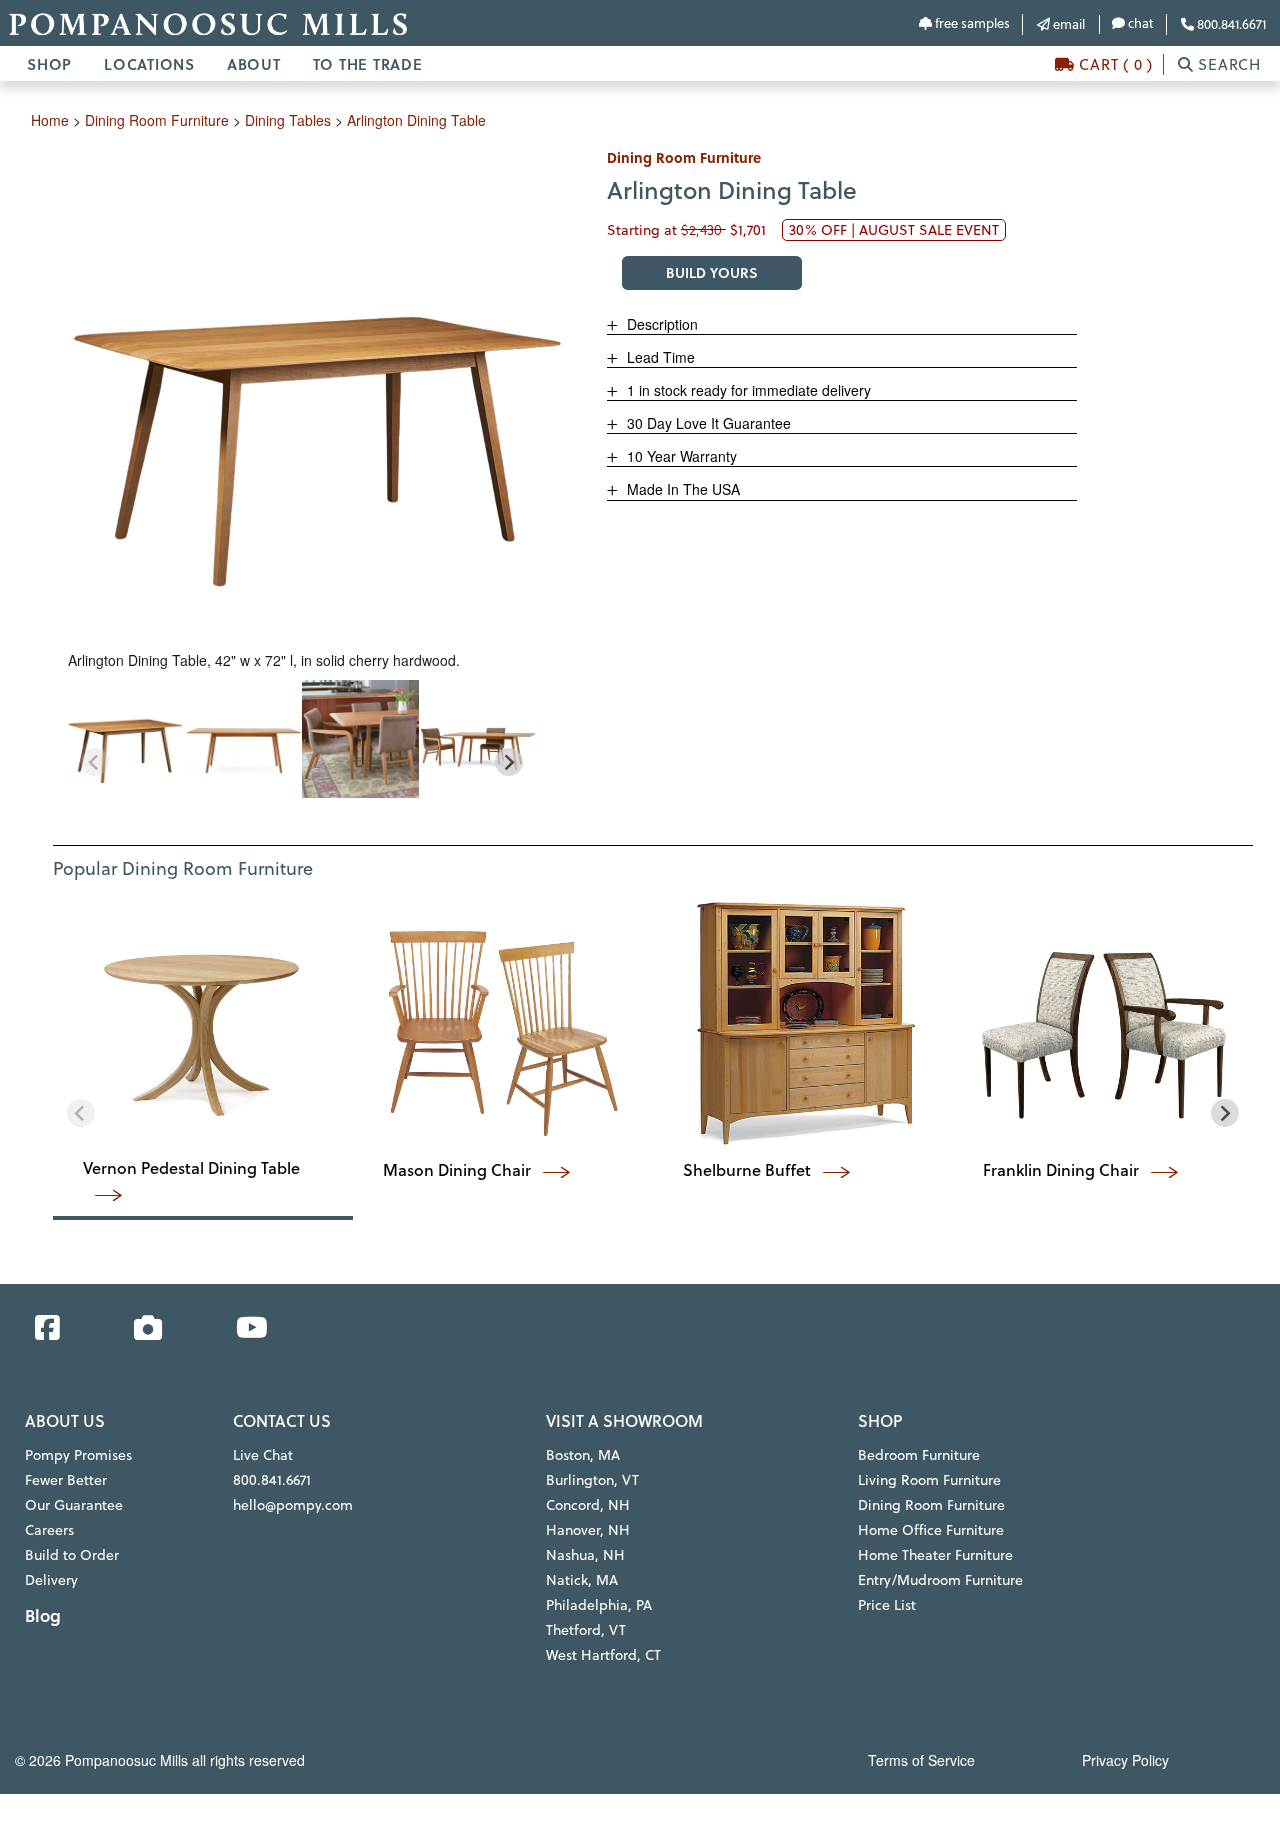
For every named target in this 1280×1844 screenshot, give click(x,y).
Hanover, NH (588, 1530)
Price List (887, 1605)
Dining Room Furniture (931, 1505)
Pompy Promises (78, 1455)
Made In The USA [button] (681, 489)
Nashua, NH (585, 1555)
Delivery (51, 1580)
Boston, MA (583, 1455)
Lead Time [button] (659, 357)
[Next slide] (509, 762)
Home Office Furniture (931, 1530)
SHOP (49, 64)
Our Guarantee (74, 1505)
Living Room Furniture (929, 1480)
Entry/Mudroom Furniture (940, 1580)
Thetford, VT (586, 1630)
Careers (49, 1530)
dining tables (288, 120)
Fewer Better (66, 1480)
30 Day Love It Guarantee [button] (707, 423)
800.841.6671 (1230, 24)
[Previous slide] (95, 762)
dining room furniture (157, 120)
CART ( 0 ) (1114, 64)
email (1067, 24)
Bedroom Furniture (919, 1455)
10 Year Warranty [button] (680, 456)
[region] (302, 739)
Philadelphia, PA (599, 1605)
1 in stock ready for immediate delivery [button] (747, 390)
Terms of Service (921, 1760)
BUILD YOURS (712, 272)
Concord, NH (588, 1505)
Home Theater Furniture (935, 1555)
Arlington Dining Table (416, 120)
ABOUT (254, 64)
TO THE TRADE (368, 64)
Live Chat (263, 1455)
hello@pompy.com (293, 1505)
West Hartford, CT (603, 1655)
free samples (971, 23)
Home (50, 120)
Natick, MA (582, 1580)
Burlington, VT (592, 1480)
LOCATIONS (149, 64)
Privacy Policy (1125, 1760)
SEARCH (1227, 64)
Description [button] (660, 324)
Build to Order (72, 1555)
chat (1139, 23)
